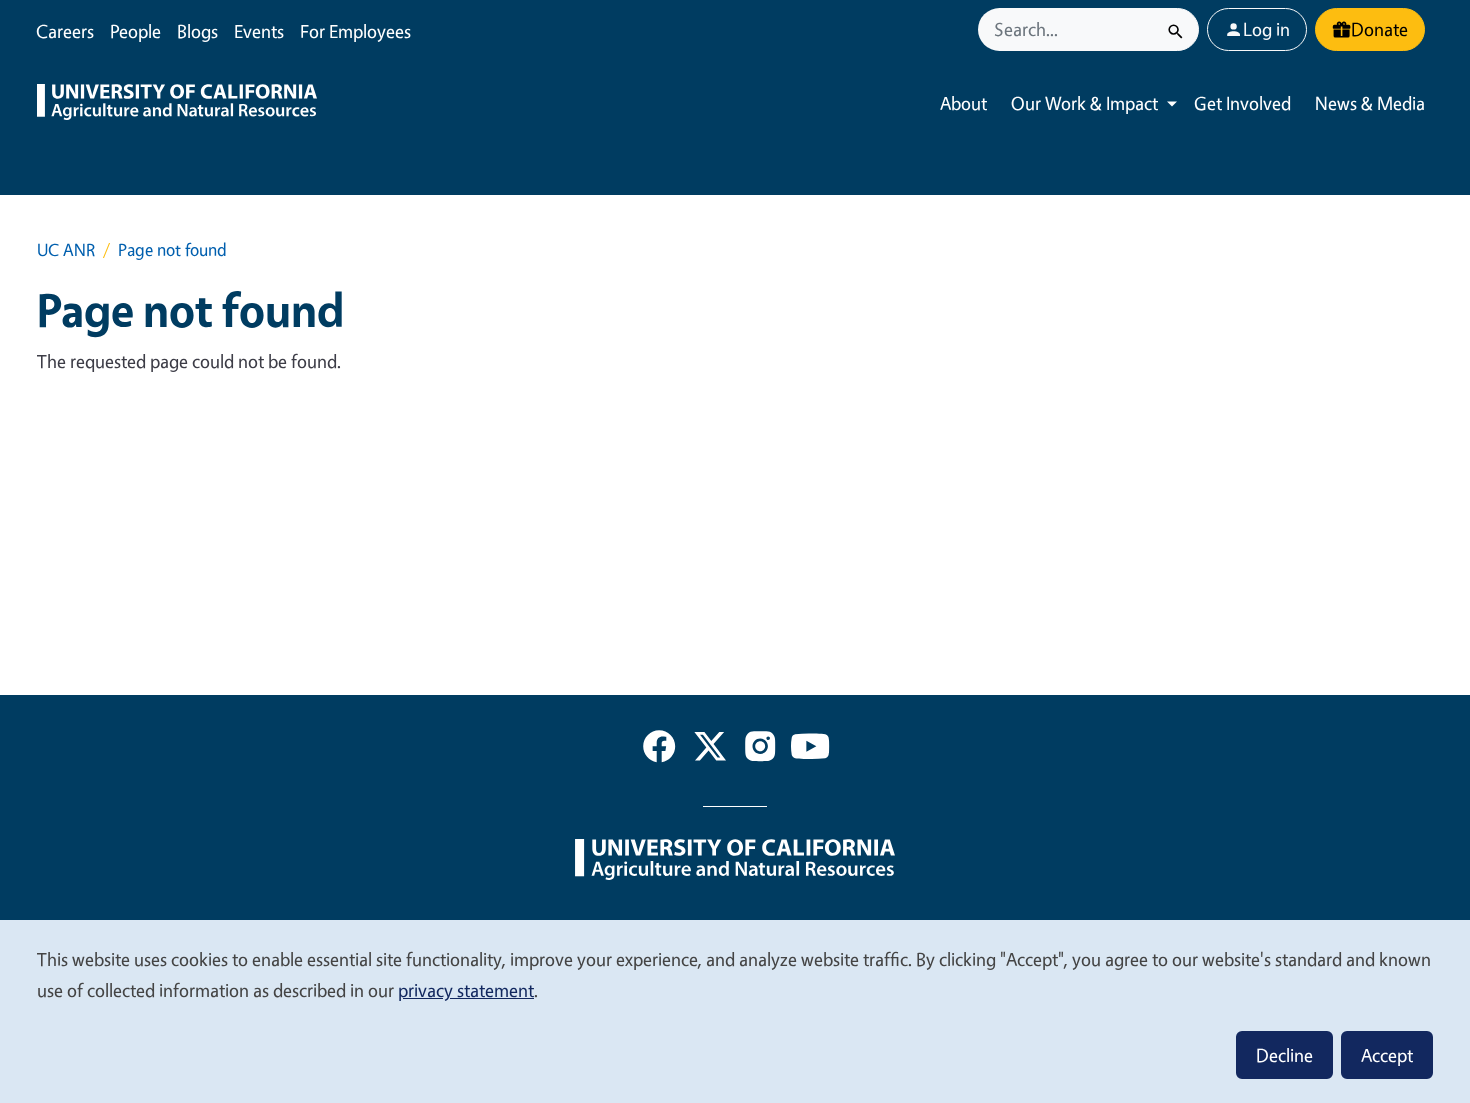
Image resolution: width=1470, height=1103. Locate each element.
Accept (1387, 1055)
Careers (65, 31)
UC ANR (66, 249)
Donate (1379, 29)
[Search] (1175, 29)
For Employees (355, 31)
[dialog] (735, 1010)
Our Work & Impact (1084, 103)
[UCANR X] (710, 750)
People (135, 31)
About (963, 103)
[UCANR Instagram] (760, 750)
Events (259, 31)
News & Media (1370, 103)
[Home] (177, 104)
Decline (1284, 1055)
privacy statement (466, 990)
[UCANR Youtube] (810, 750)
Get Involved (1242, 103)
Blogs (197, 31)
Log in (1266, 29)
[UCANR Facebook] (659, 750)
